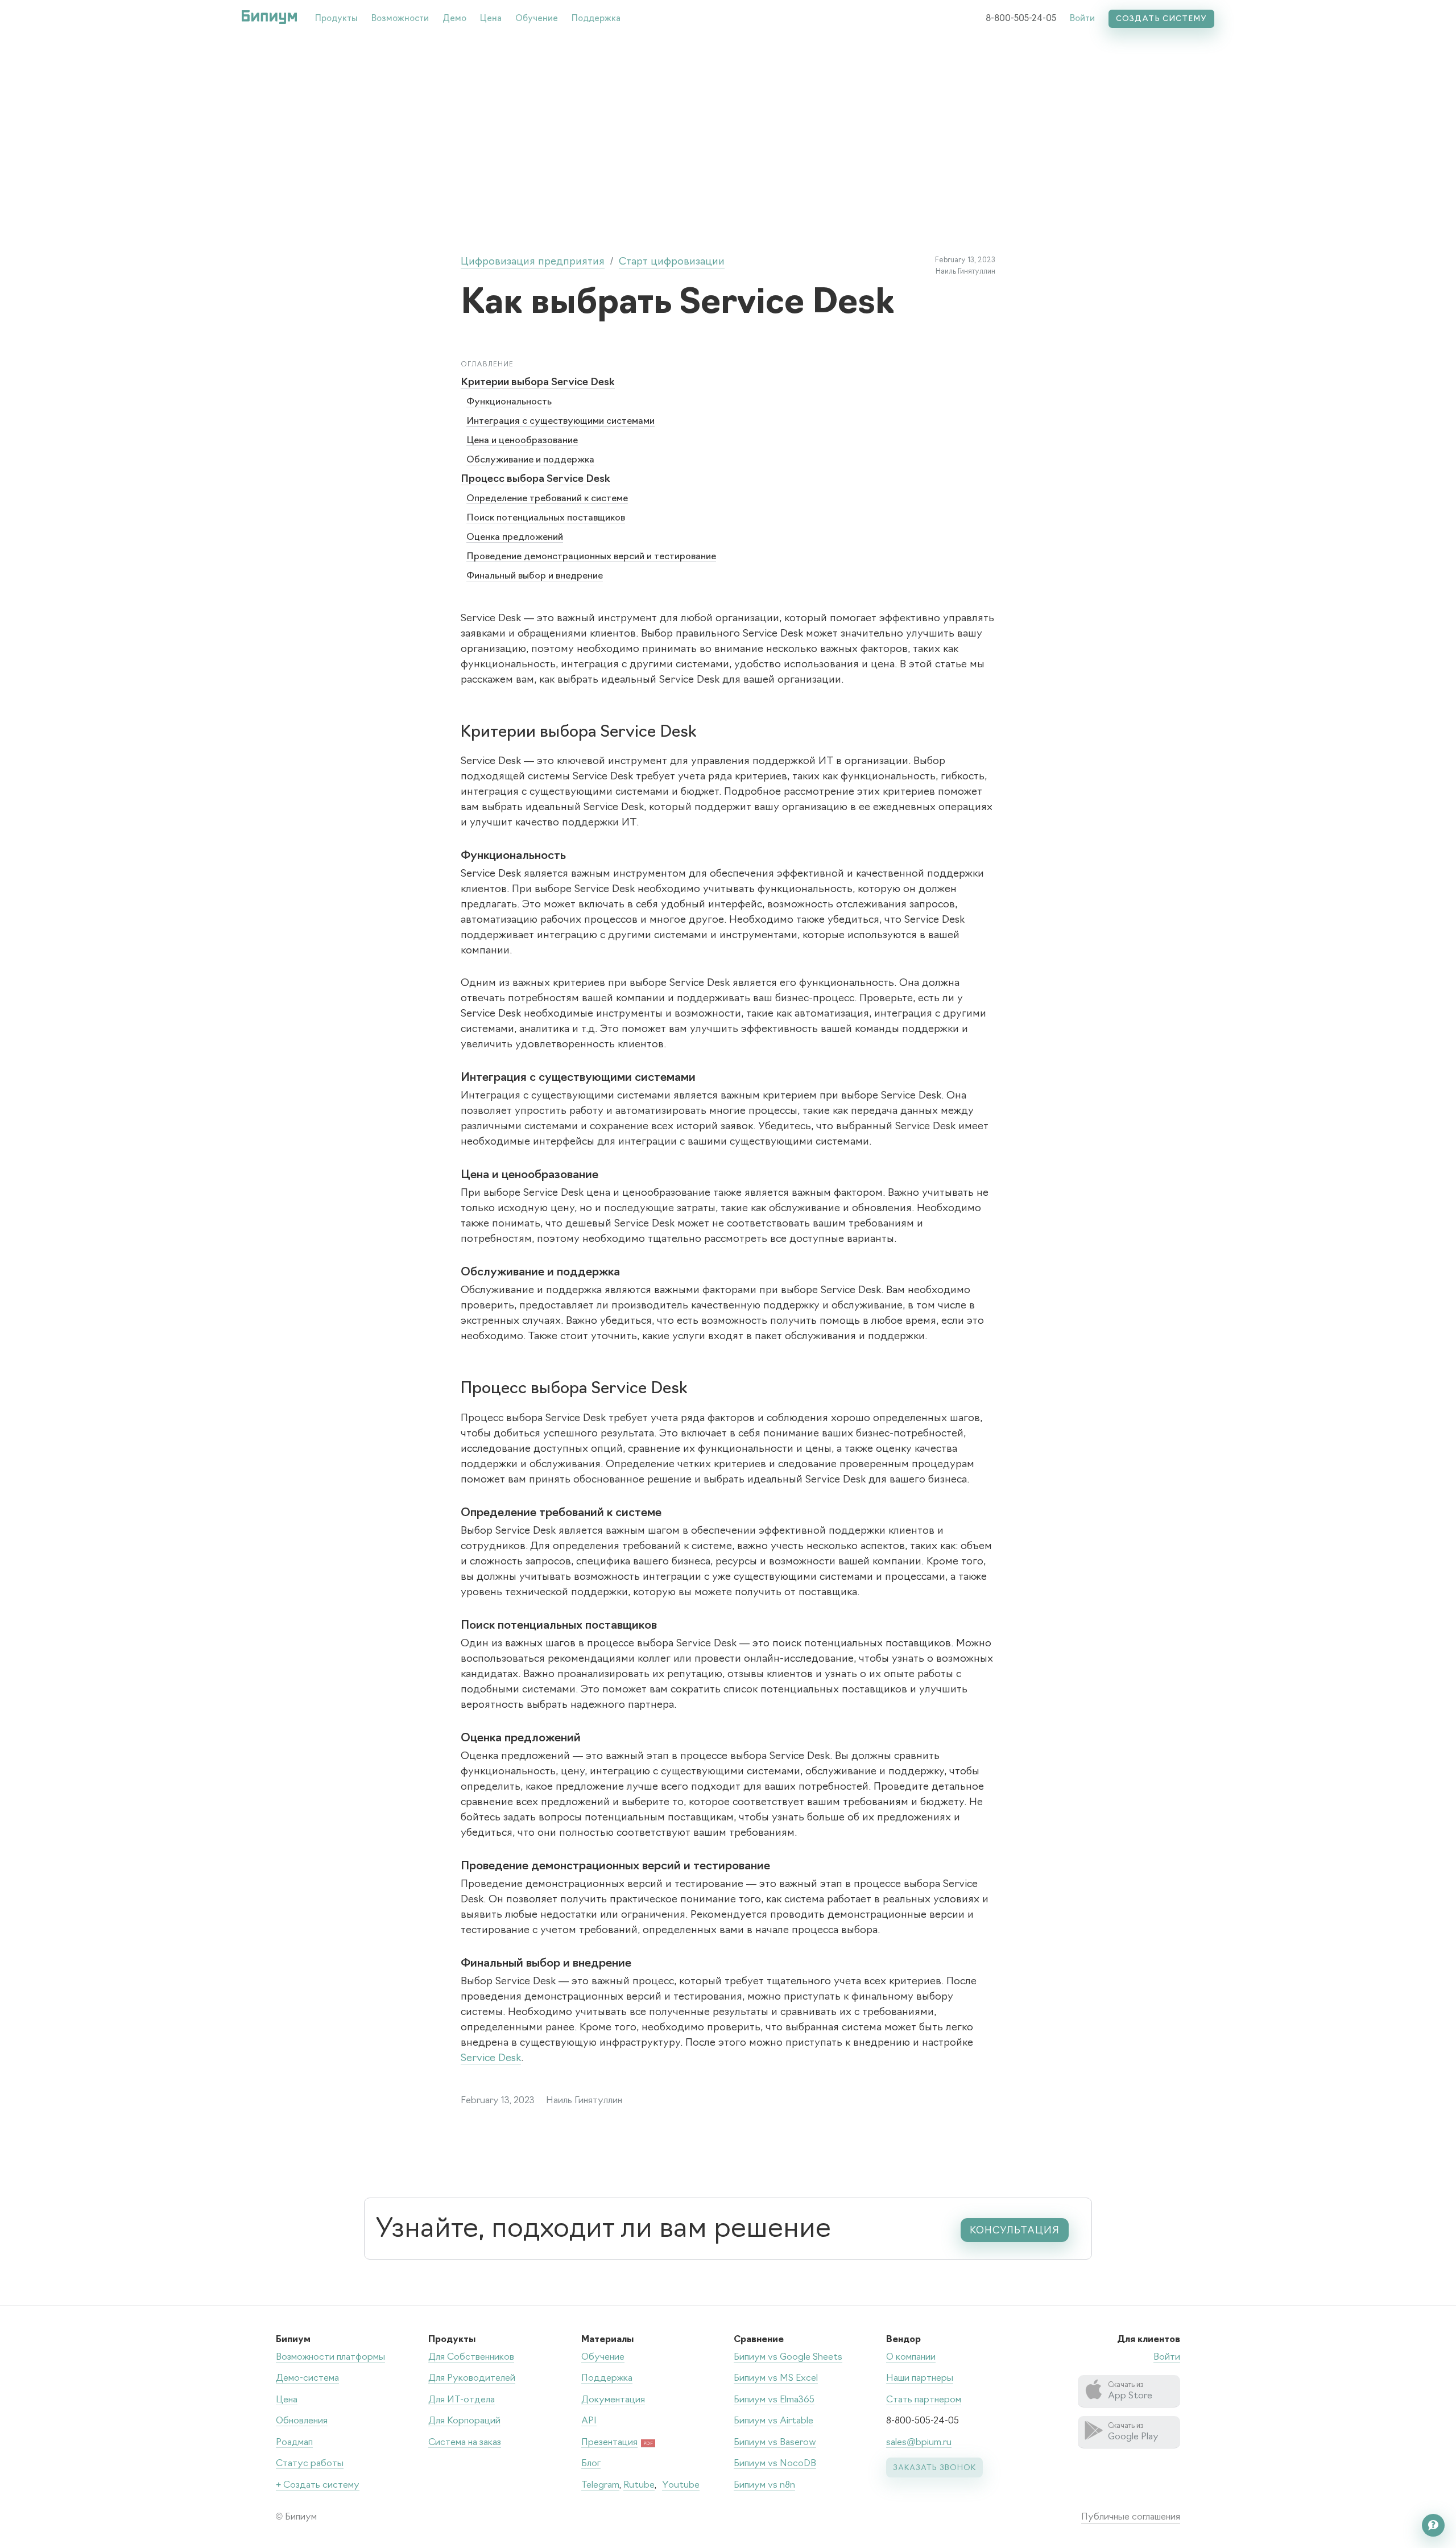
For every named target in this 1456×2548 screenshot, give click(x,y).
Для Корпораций (464, 2421)
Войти (1082, 19)
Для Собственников (471, 2357)
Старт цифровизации (672, 262)
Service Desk (491, 2059)
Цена (491, 19)
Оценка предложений (515, 538)
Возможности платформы (330, 2357)
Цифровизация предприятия (533, 262)
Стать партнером (924, 2400)
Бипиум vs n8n (764, 2485)
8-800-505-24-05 (1021, 19)
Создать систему (1161, 19)
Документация (613, 2400)
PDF (648, 2444)
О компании (911, 2357)
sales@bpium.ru (919, 2443)
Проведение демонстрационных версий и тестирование (591, 557)
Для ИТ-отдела (462, 2400)
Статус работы (310, 2464)
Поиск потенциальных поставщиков (546, 518)
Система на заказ (465, 2443)
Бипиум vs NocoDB (775, 2464)
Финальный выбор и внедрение (535, 576)
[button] (336, 17)
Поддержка (596, 19)
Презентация (609, 2443)
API (589, 2421)
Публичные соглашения (1131, 2517)
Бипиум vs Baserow (775, 2443)
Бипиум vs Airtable (773, 2421)
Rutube (639, 2485)
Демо (454, 19)
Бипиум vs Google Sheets (788, 2357)
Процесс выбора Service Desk (535, 480)
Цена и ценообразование (522, 441)
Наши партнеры (920, 2378)
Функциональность (509, 402)
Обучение (537, 19)
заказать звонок (934, 2468)
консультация (1015, 2231)
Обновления (302, 2421)
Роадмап (294, 2443)
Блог (591, 2464)
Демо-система (307, 2378)
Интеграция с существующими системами (561, 422)
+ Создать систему (318, 2485)
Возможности (400, 19)
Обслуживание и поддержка (530, 460)
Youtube (681, 2485)
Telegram (600, 2485)
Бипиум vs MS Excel (776, 2378)
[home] (269, 17)
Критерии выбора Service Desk (538, 383)
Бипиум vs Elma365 (774, 2400)
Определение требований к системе (547, 499)
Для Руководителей (472, 2378)
